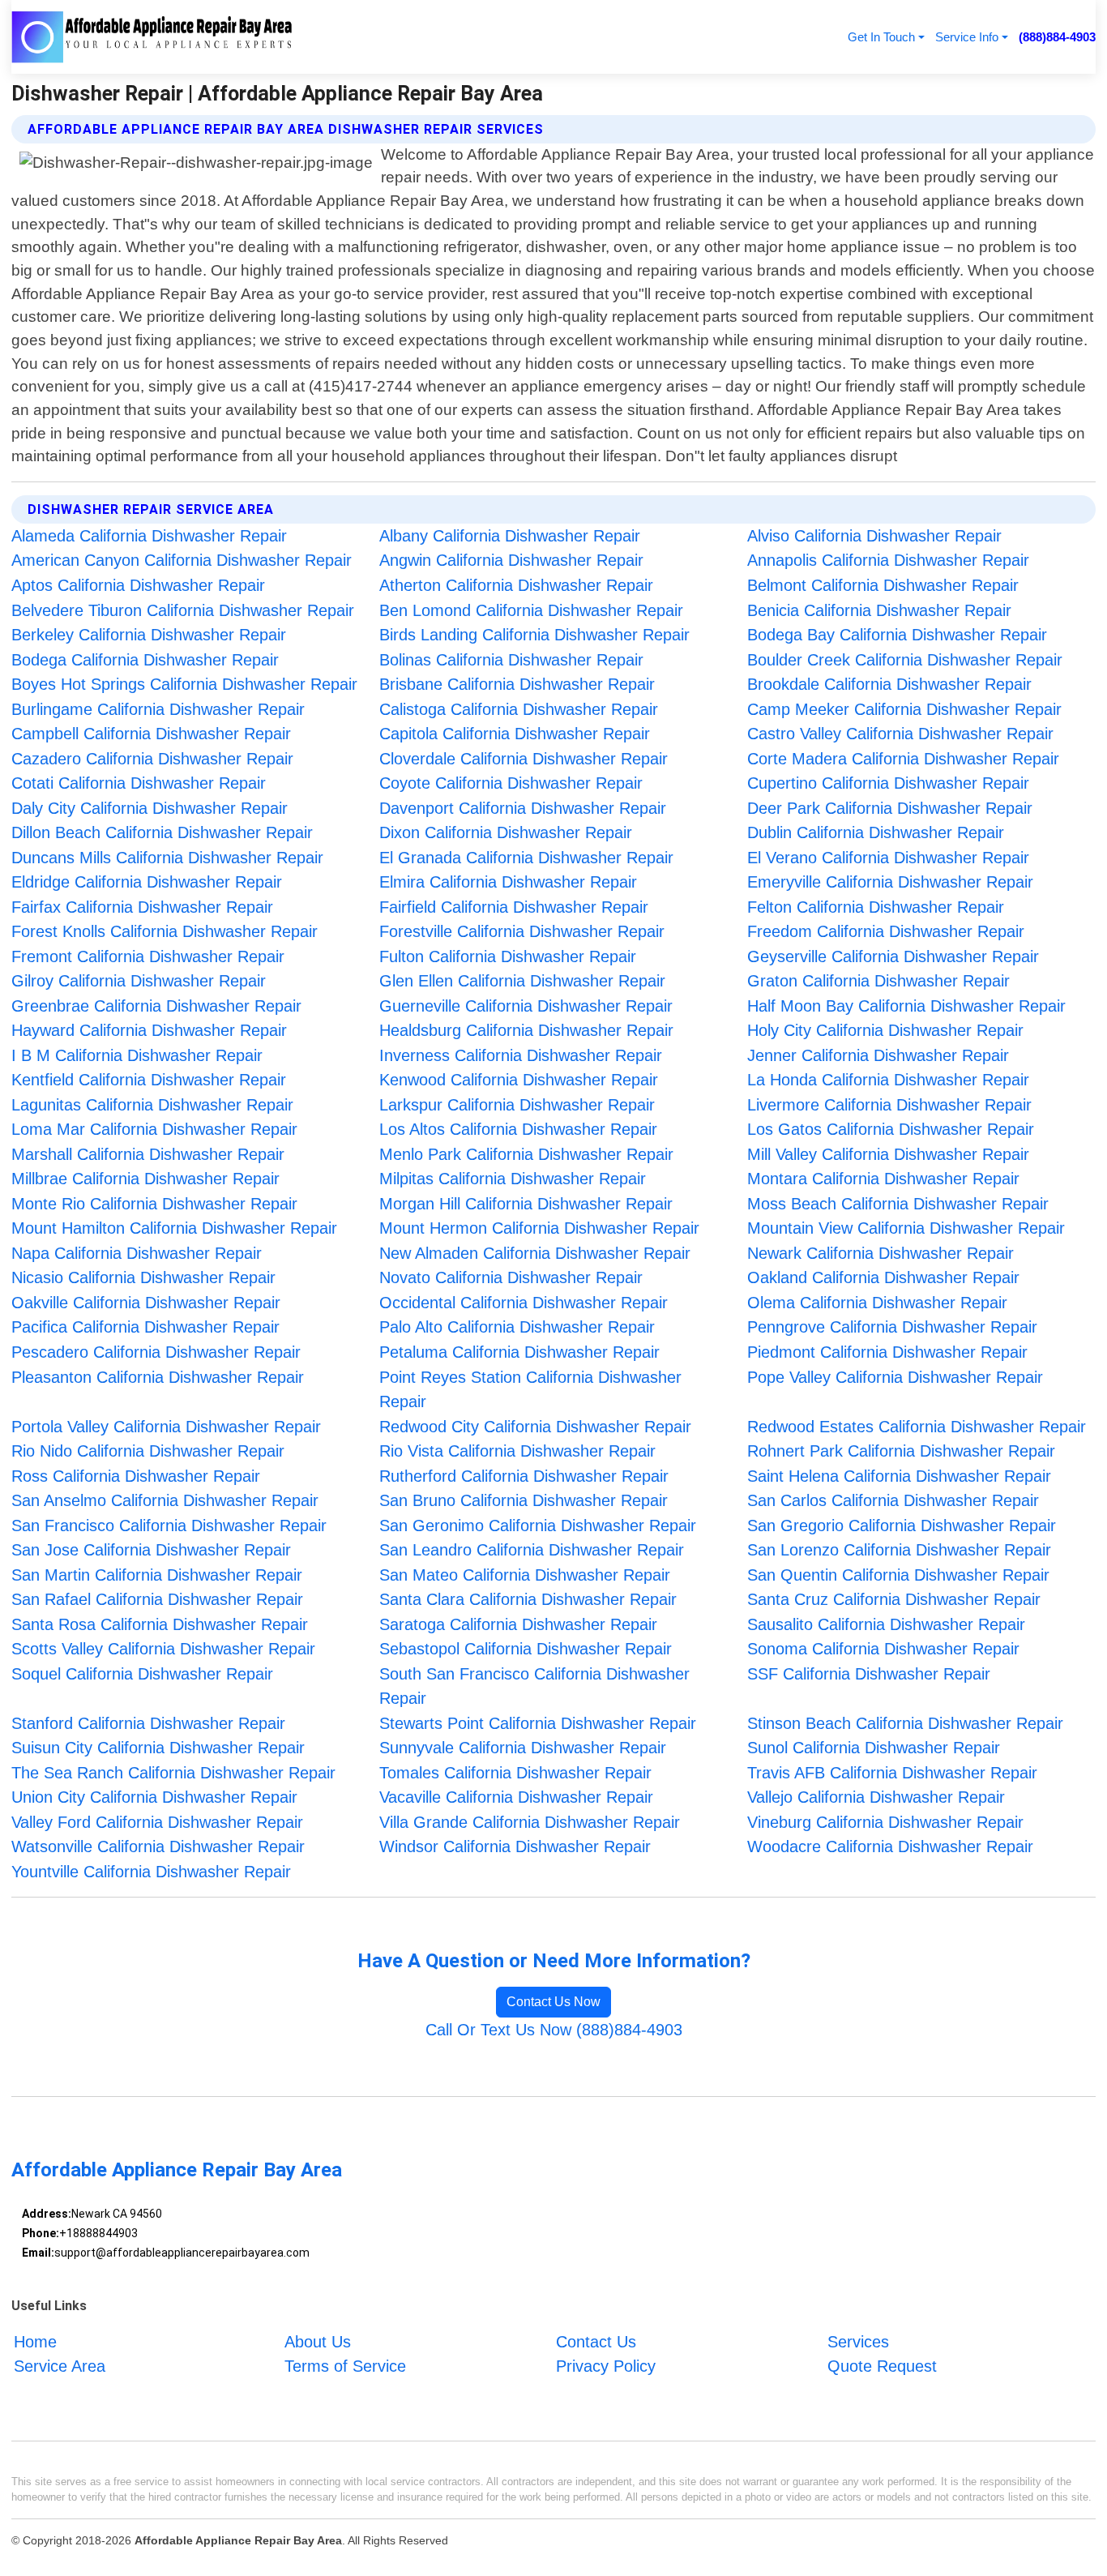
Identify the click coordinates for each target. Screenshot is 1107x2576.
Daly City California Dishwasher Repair (150, 808)
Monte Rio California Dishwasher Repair (154, 1204)
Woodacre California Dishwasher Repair (890, 1846)
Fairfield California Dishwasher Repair (514, 907)
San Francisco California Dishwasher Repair (169, 1525)
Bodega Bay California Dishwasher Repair (897, 635)
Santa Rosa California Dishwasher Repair (160, 1624)
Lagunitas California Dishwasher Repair (152, 1105)
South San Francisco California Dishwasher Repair (534, 1686)
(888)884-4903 (1057, 37)
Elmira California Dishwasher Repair (508, 882)
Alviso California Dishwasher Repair (874, 536)
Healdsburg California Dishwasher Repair (526, 1030)
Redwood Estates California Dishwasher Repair (917, 1427)
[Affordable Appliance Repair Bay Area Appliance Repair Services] (152, 37)
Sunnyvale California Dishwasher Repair (523, 1748)
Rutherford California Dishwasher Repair (524, 1476)
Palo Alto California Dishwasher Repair (517, 1327)
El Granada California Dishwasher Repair (526, 858)
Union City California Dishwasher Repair (154, 1797)
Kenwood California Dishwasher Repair (519, 1080)
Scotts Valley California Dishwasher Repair (163, 1649)
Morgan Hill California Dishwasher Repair (526, 1204)
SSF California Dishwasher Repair (869, 1674)
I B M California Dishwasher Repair (137, 1055)
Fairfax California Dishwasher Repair (142, 907)
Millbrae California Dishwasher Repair (145, 1179)
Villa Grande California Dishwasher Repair (530, 1822)
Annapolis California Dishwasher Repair (888, 560)
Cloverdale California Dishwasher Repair (524, 759)
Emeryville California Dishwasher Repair (890, 882)
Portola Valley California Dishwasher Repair (166, 1427)
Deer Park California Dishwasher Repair (890, 808)
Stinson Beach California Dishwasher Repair (905, 1723)
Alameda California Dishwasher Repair (149, 536)
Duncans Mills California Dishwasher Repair (167, 858)
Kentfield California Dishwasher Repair (149, 1080)
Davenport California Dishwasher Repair (523, 808)
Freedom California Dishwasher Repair (886, 931)
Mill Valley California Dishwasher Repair (888, 1154)
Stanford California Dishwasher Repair (148, 1723)
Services (858, 2342)
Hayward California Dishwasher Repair (149, 1030)
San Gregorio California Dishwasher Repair (902, 1525)
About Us (318, 2342)
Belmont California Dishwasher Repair (883, 585)
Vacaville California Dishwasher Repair (516, 1797)
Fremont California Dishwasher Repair (148, 956)
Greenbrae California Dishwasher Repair (156, 1006)
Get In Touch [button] (881, 37)
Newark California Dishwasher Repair (880, 1253)
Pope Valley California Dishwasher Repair (895, 1377)
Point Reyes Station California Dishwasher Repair (530, 1390)
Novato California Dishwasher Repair (511, 1277)
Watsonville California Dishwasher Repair (158, 1846)
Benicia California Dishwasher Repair (879, 610)
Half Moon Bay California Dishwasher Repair (906, 1006)
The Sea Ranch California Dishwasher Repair (173, 1773)
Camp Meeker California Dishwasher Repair (904, 709)
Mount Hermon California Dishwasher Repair (539, 1228)
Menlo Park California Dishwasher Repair (526, 1154)
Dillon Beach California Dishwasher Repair (162, 832)
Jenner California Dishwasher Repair (878, 1055)
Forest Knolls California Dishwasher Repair (165, 931)
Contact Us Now (553, 2002)
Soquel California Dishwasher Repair (142, 1674)
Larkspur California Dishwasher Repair (517, 1105)
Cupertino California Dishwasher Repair (888, 783)
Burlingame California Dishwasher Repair (158, 709)
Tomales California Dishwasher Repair (515, 1773)
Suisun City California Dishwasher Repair (158, 1748)
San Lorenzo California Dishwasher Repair (899, 1550)
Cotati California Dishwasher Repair (139, 783)
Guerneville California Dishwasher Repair (526, 1006)
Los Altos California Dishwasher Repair (518, 1129)
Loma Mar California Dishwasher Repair (154, 1129)
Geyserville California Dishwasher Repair (893, 956)
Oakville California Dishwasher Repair (146, 1303)
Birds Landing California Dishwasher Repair (534, 635)
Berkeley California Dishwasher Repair (149, 635)
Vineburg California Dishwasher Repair (885, 1822)
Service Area (60, 2366)
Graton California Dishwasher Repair (878, 981)
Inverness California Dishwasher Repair (521, 1055)
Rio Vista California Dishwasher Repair (517, 1451)
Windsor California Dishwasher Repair (515, 1846)
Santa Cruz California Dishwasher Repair (894, 1599)
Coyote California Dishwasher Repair (511, 783)
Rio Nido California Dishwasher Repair (148, 1451)
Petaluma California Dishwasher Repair (519, 1352)
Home (35, 2342)
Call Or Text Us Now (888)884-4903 (554, 2030)
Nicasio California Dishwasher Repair (143, 1277)
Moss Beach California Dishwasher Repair (898, 1204)
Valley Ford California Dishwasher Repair (157, 1822)
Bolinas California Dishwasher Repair (511, 660)
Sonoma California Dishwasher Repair (883, 1649)
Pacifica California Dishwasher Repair (145, 1327)
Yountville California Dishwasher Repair (151, 1872)
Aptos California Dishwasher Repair (138, 585)
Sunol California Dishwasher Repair (874, 1748)
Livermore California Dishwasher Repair (889, 1105)
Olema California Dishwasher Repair (877, 1303)
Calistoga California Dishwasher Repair (519, 709)
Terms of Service (345, 2366)
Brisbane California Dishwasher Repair (517, 684)
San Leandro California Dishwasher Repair (532, 1550)
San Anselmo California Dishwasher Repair (165, 1500)
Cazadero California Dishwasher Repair (152, 759)
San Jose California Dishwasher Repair (151, 1550)
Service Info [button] (967, 37)
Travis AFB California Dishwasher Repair (892, 1773)
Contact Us (596, 2342)
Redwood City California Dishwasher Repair (535, 1427)
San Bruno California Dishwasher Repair (524, 1500)
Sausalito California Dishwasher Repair (886, 1624)
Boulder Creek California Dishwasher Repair (905, 660)
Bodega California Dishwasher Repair (145, 660)
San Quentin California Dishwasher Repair (898, 1575)
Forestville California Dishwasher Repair (522, 931)
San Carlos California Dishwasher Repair (893, 1500)
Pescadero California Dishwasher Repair (156, 1352)
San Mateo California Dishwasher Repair (525, 1575)
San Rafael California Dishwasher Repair (157, 1599)
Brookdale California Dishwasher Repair (889, 684)
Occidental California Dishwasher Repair (524, 1303)
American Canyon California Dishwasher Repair (182, 560)
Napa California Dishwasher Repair (137, 1253)
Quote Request (882, 2366)
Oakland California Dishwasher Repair (883, 1277)
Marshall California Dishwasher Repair (148, 1154)
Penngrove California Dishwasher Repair (892, 1327)
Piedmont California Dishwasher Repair (887, 1352)
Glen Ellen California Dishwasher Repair (522, 981)
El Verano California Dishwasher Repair (888, 858)
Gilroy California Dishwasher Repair (139, 981)
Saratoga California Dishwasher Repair (518, 1624)
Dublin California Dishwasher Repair (876, 832)
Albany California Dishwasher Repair (510, 536)
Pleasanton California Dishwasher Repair (158, 1377)
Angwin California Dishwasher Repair (511, 560)
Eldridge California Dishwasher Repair (147, 882)
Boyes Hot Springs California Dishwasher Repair (184, 684)
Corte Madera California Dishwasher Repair (903, 759)
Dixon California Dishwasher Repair (506, 832)
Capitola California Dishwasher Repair (515, 734)
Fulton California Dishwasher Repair (508, 956)
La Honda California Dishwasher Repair (888, 1080)
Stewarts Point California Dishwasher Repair (538, 1723)
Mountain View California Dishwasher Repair (906, 1228)
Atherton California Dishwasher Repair (516, 585)
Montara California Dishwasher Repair (883, 1179)
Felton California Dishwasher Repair (876, 907)
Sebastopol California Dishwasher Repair (526, 1649)
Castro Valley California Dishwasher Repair (900, 734)
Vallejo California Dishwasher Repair (876, 1797)
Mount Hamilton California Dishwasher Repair (174, 1228)
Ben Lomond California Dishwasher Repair (531, 610)
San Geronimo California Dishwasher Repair (538, 1525)
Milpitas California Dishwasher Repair (513, 1179)
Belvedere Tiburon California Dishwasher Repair (183, 610)
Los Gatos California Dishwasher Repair (891, 1129)
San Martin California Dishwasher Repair (157, 1575)
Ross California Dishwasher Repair (136, 1476)
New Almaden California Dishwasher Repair (535, 1253)
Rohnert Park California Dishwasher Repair (901, 1451)
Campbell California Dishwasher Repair (151, 734)
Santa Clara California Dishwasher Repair (528, 1599)
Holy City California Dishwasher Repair (885, 1030)
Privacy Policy (606, 2366)
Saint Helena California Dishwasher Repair (899, 1476)
